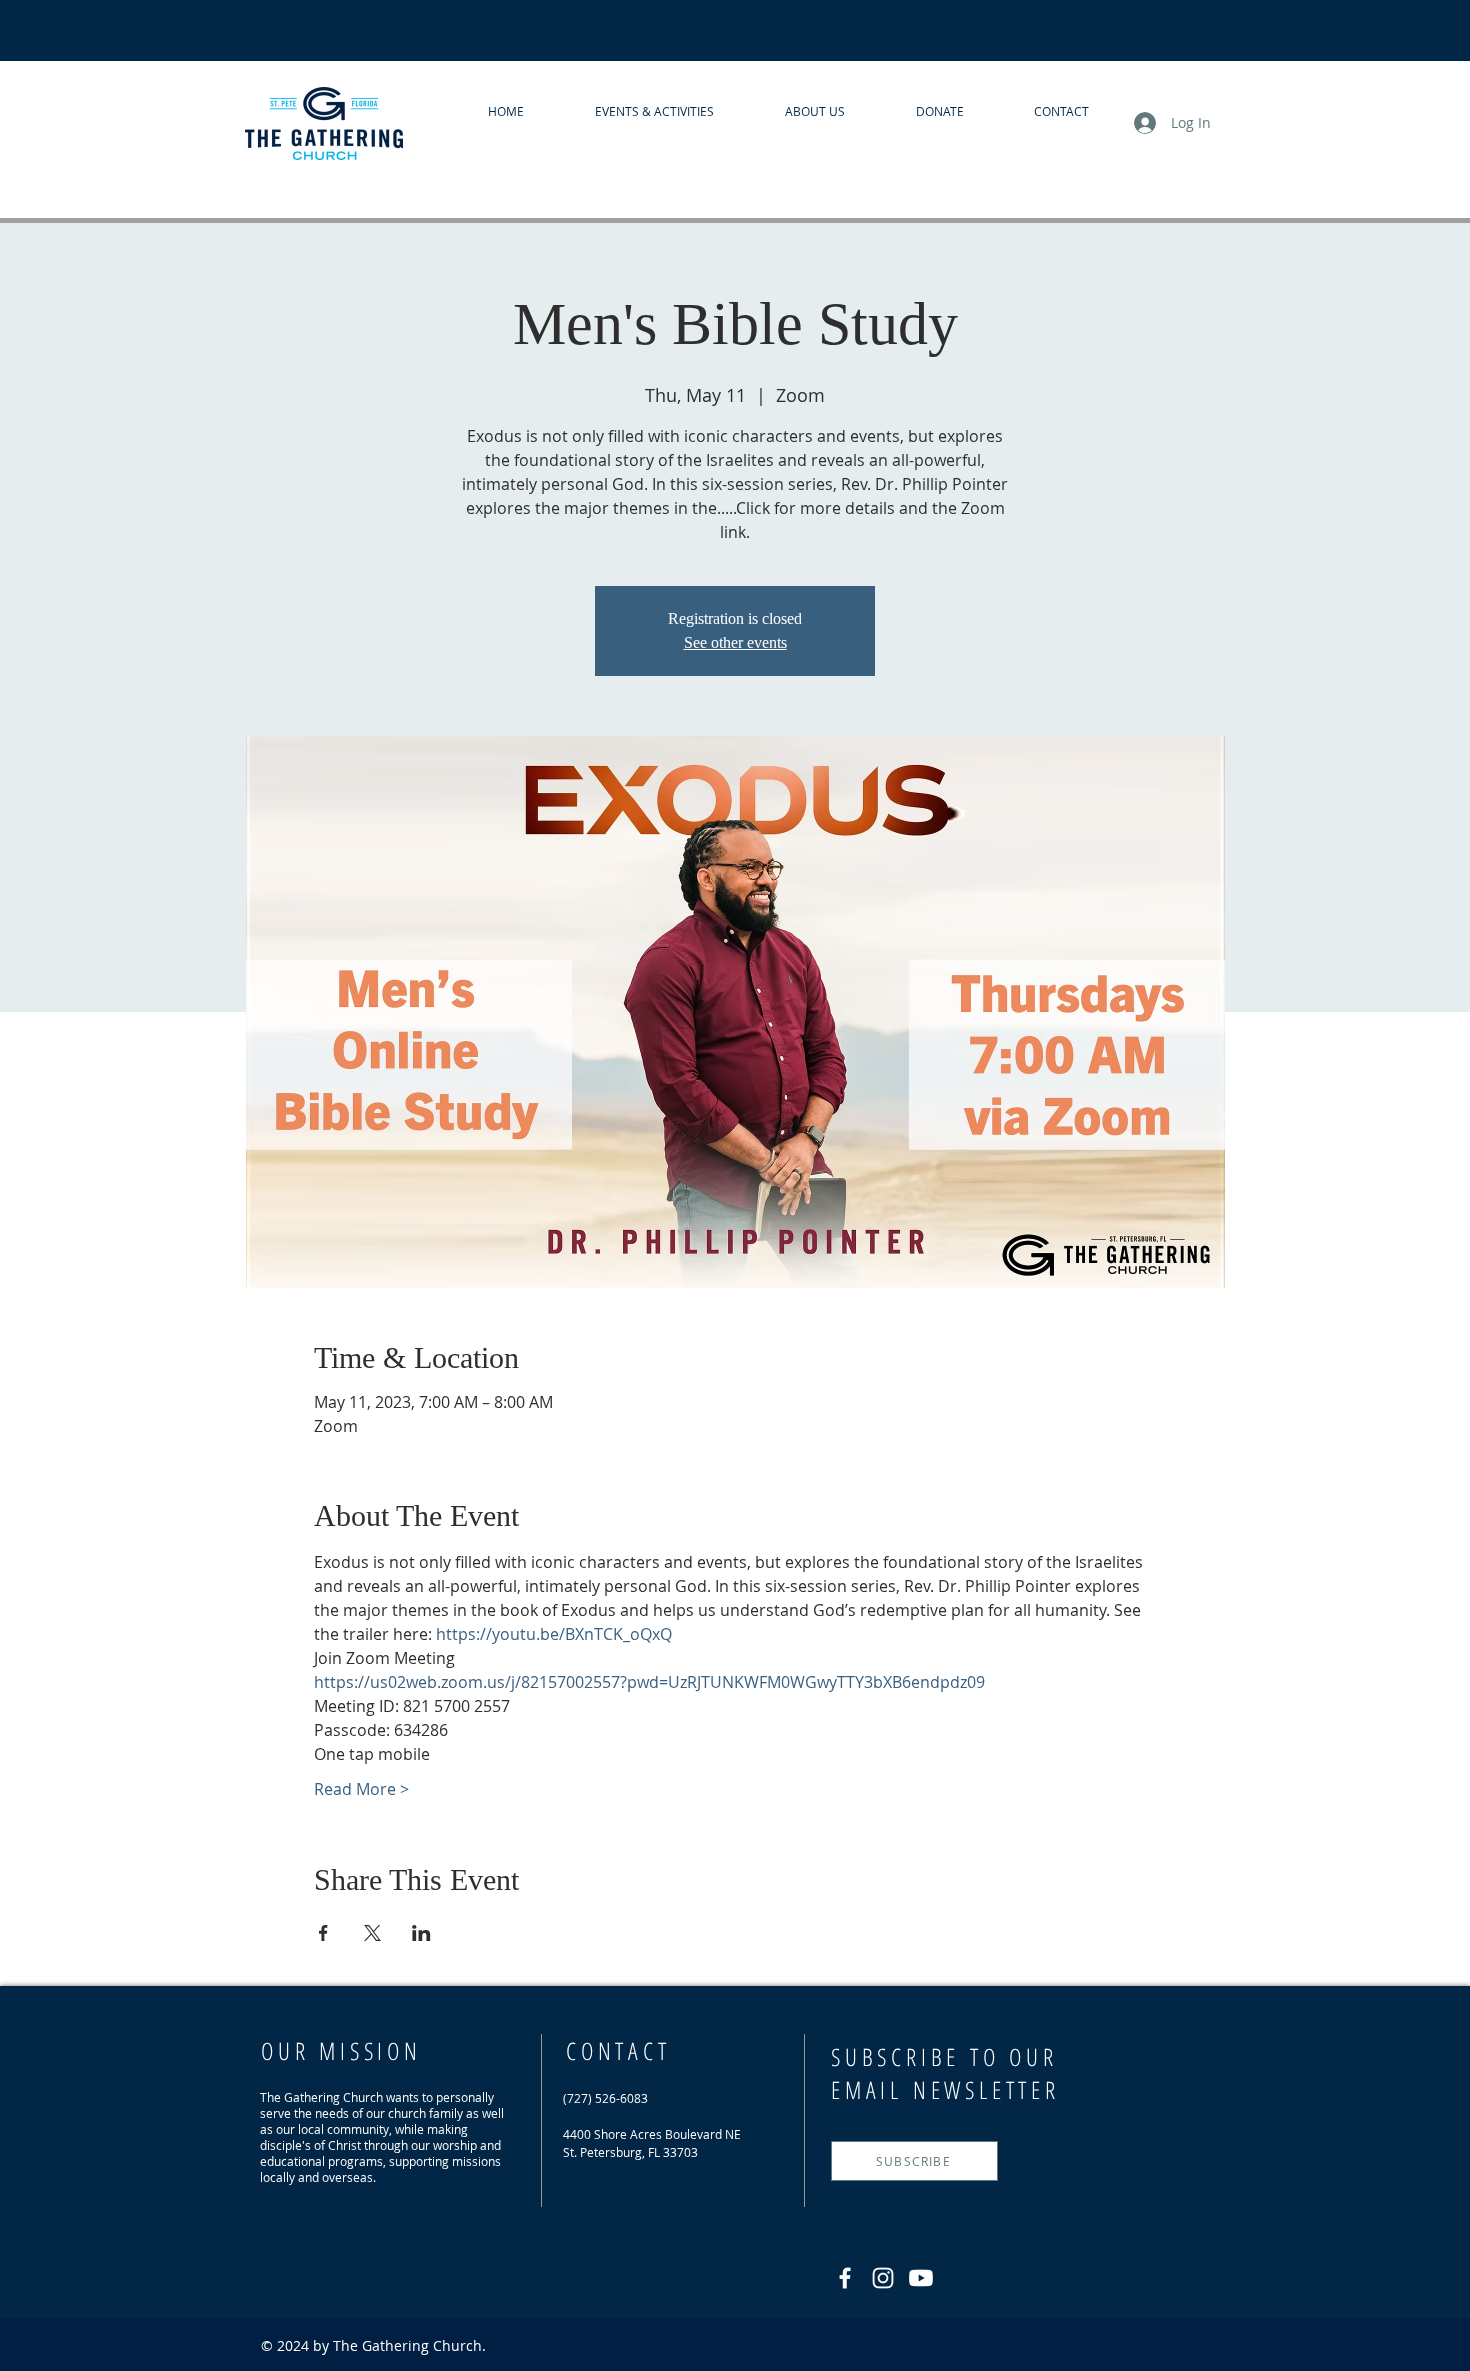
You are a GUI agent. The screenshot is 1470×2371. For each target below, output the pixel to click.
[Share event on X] (372, 1933)
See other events (735, 642)
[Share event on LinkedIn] (421, 1933)
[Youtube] (921, 2278)
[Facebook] (845, 2278)
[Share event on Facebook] (323, 1933)
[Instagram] (883, 2278)
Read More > (361, 1789)
